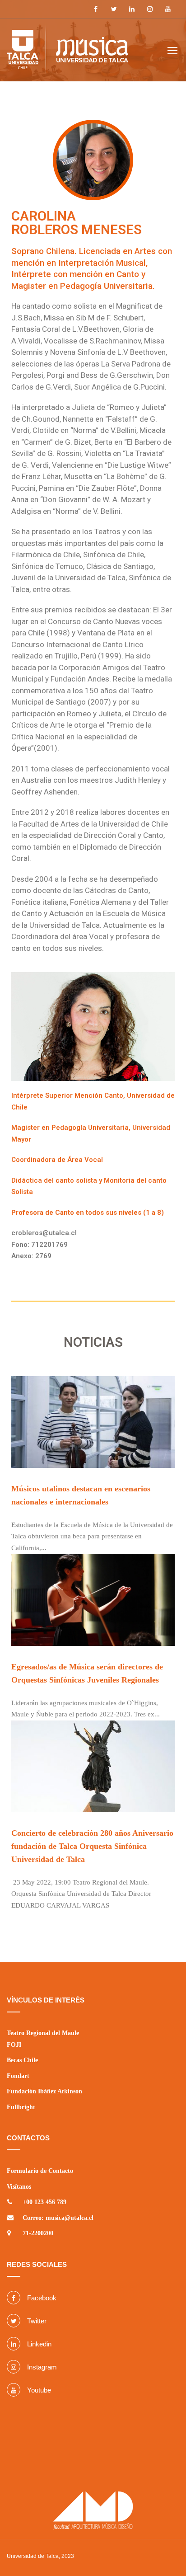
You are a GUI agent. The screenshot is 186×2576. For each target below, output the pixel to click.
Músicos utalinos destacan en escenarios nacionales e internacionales (81, 1495)
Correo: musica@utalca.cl (58, 2218)
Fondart (18, 2076)
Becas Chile (22, 2060)
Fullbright (21, 2107)
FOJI (14, 2045)
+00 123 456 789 (44, 2202)
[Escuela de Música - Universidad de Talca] (67, 51)
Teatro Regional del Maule (43, 2033)
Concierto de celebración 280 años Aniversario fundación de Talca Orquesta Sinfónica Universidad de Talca (92, 1846)
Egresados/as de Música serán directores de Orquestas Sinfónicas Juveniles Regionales (87, 1673)
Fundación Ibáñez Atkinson (44, 2091)
